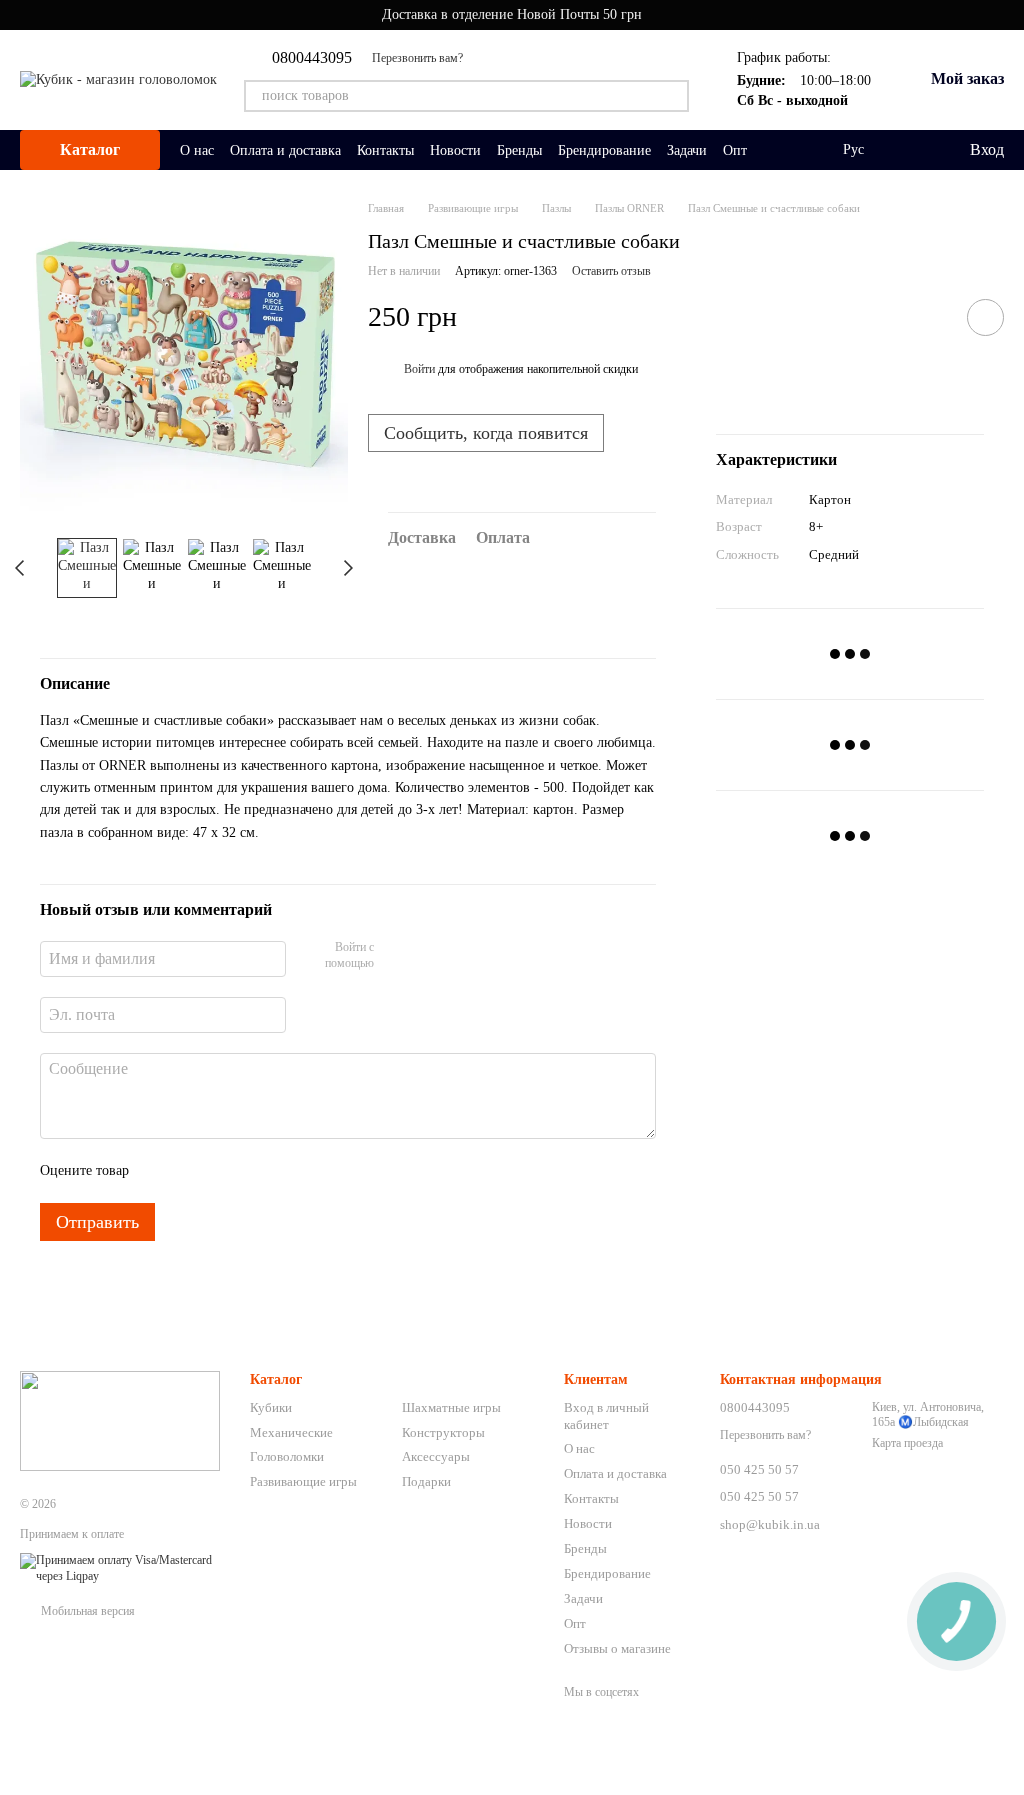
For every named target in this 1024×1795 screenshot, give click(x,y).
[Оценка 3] (226, 1171)
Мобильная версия (86, 1611)
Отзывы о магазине (617, 1648)
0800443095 (312, 58)
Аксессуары (436, 1456)
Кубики (271, 1407)
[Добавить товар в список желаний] (985, 317)
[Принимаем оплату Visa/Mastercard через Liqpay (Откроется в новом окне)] (120, 1567)
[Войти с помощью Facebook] (396, 956)
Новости (455, 150)
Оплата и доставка (285, 150)
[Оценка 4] (258, 1171)
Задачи (687, 150)
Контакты (385, 150)
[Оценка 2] (194, 1171)
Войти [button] (419, 369)
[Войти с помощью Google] (428, 956)
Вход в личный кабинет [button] (606, 1416)
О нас (197, 150)
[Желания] (912, 150)
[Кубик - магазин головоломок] (120, 1420)
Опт (735, 150)
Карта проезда (907, 1443)
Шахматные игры (451, 1407)
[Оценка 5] (290, 1171)
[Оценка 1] (162, 1171)
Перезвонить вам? (417, 58)
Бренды (519, 150)
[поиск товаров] (673, 96)
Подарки (426, 1481)
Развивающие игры (303, 1481)
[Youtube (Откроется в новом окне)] (491, 58)
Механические (291, 1432)
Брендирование (604, 150)
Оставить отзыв (611, 271)
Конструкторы (443, 1432)
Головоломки (287, 1456)
